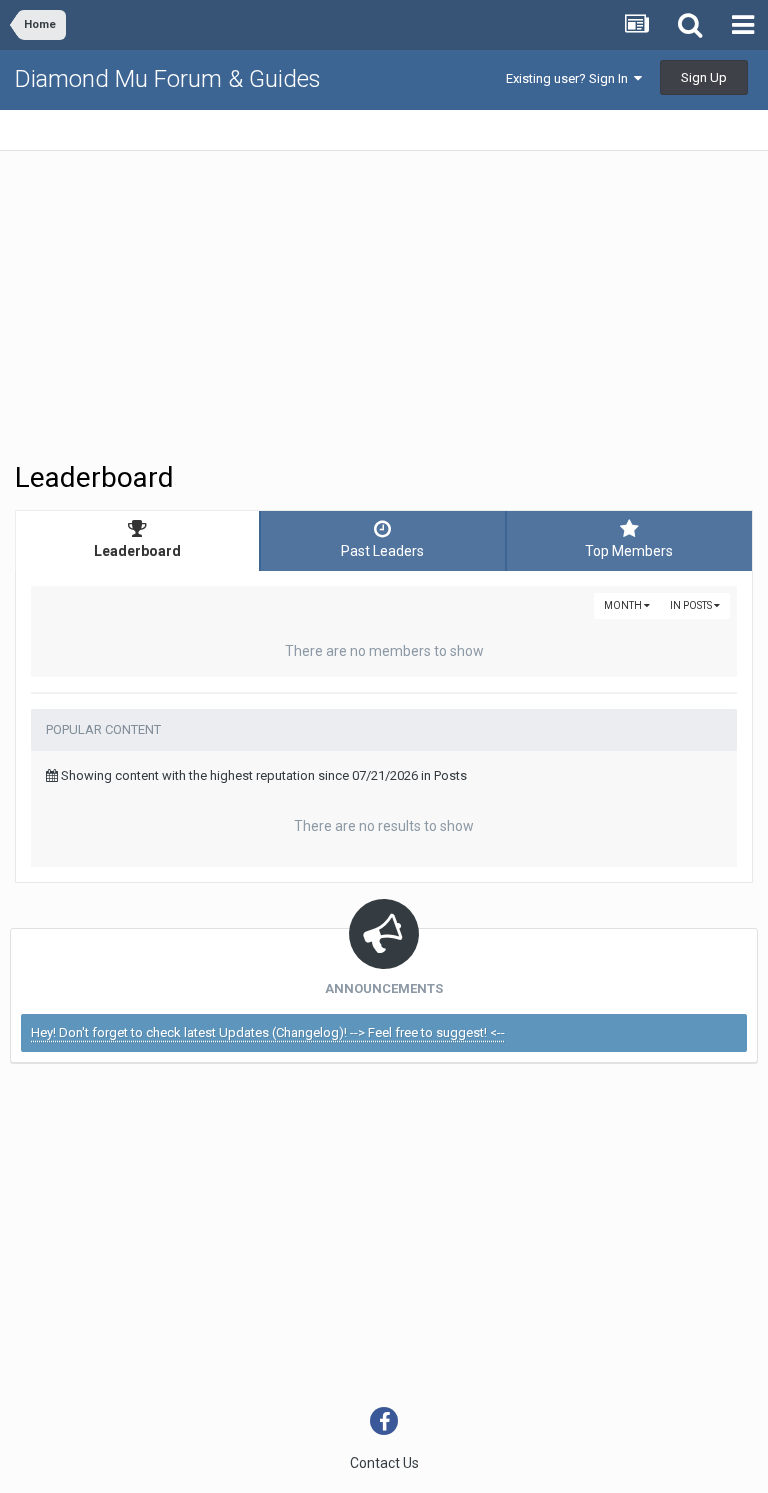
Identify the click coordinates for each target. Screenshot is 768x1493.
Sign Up (704, 77)
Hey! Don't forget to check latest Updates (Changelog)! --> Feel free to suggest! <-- (268, 1032)
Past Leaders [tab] (382, 551)
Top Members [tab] (629, 551)
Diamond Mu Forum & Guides (168, 79)
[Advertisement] (249, 306)
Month (624, 605)
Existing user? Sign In (570, 78)
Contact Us (384, 1463)
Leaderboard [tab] (137, 551)
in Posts (692, 605)
